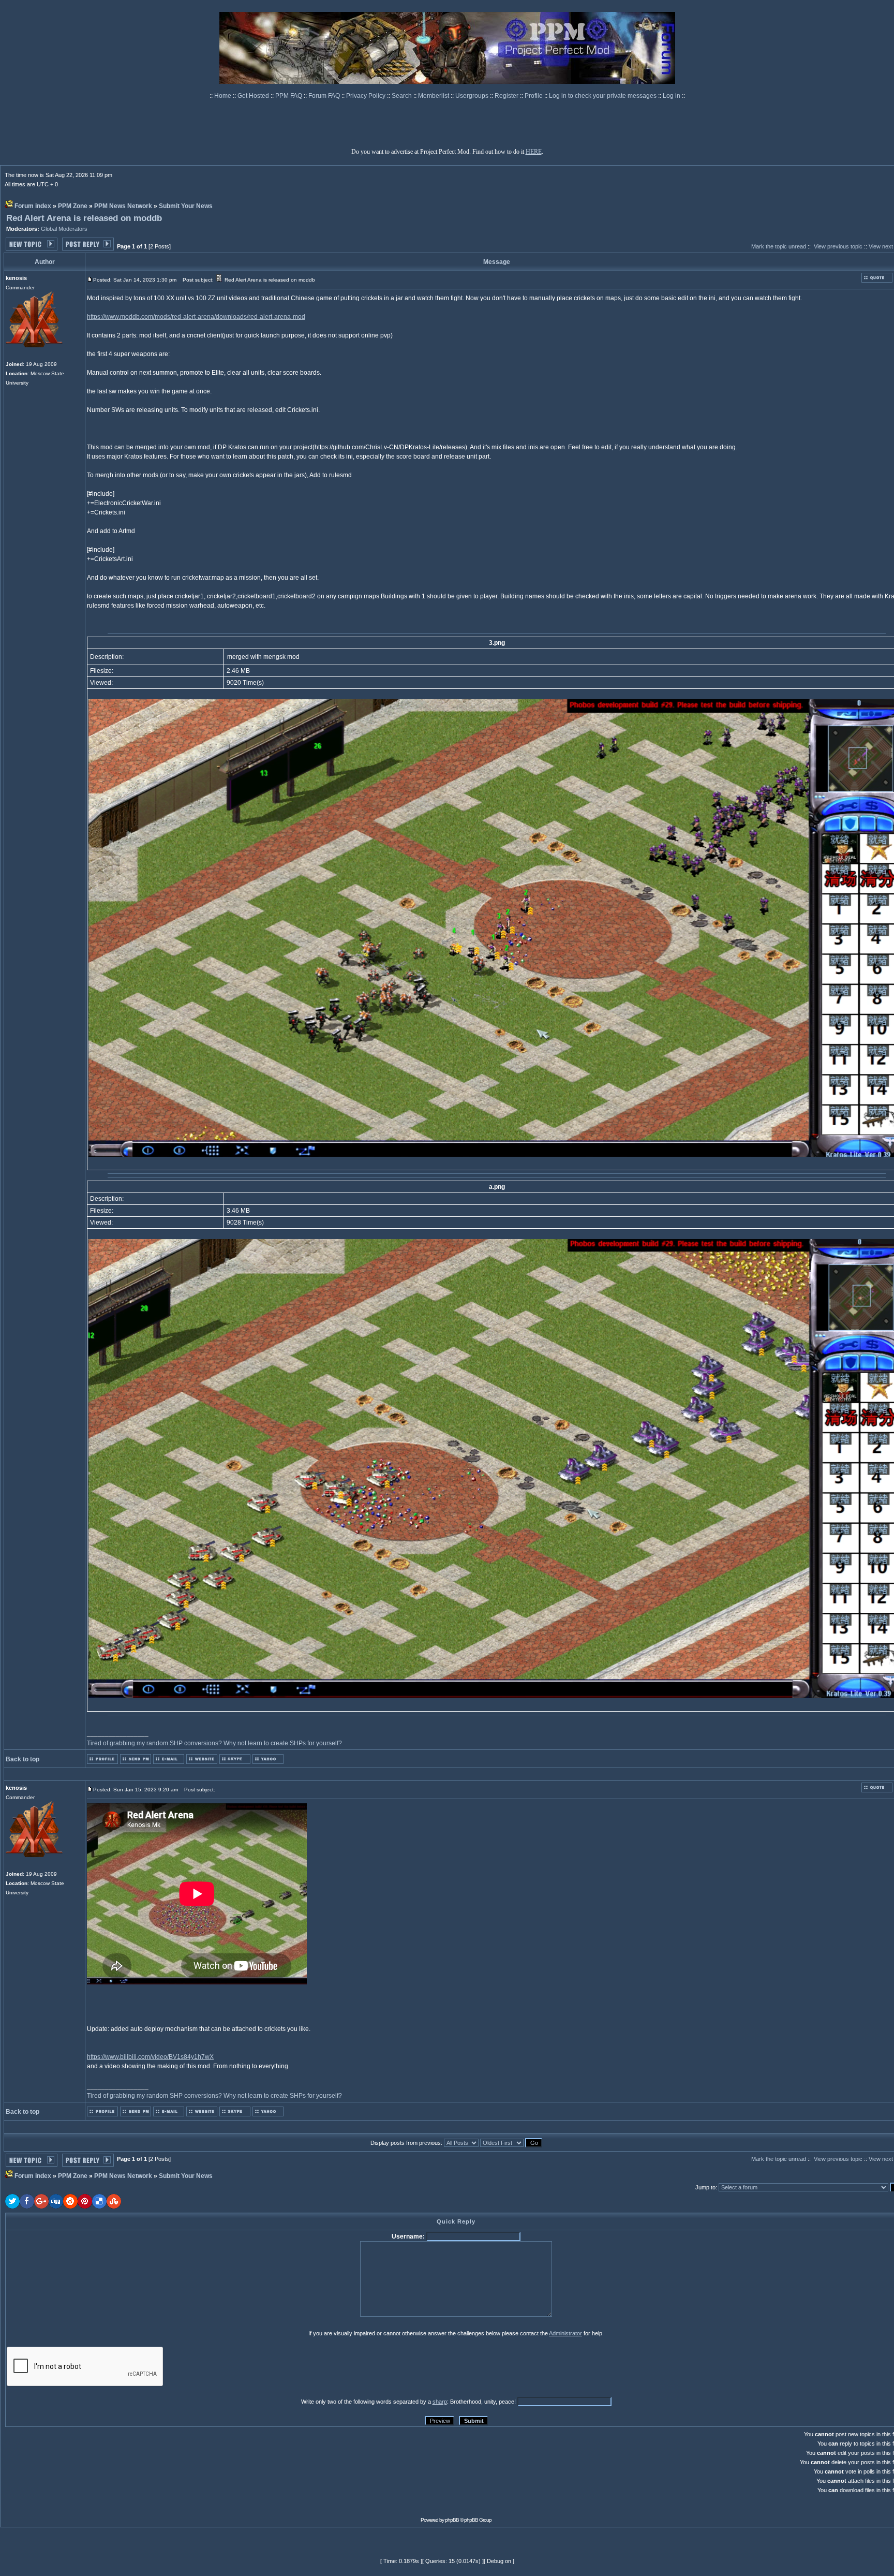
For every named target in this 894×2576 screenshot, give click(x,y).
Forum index (33, 206)
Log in (672, 96)
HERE (534, 152)
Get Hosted (254, 96)
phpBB (452, 2520)
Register (507, 96)
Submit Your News (186, 206)
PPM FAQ (289, 96)
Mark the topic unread (779, 246)
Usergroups (473, 96)
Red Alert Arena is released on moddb (84, 218)
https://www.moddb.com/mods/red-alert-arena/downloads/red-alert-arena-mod (196, 317)
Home (224, 96)
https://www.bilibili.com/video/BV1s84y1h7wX (150, 2057)
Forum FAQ (325, 96)
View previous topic (838, 246)
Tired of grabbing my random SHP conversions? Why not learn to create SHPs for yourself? (214, 1743)
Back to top (23, 1759)
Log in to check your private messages (604, 96)
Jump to (705, 2187)
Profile (534, 96)
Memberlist (434, 96)
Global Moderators (64, 229)
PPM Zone (73, 206)
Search (403, 96)
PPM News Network (123, 206)
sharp (440, 2402)
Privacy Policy (367, 96)
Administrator (565, 2333)
